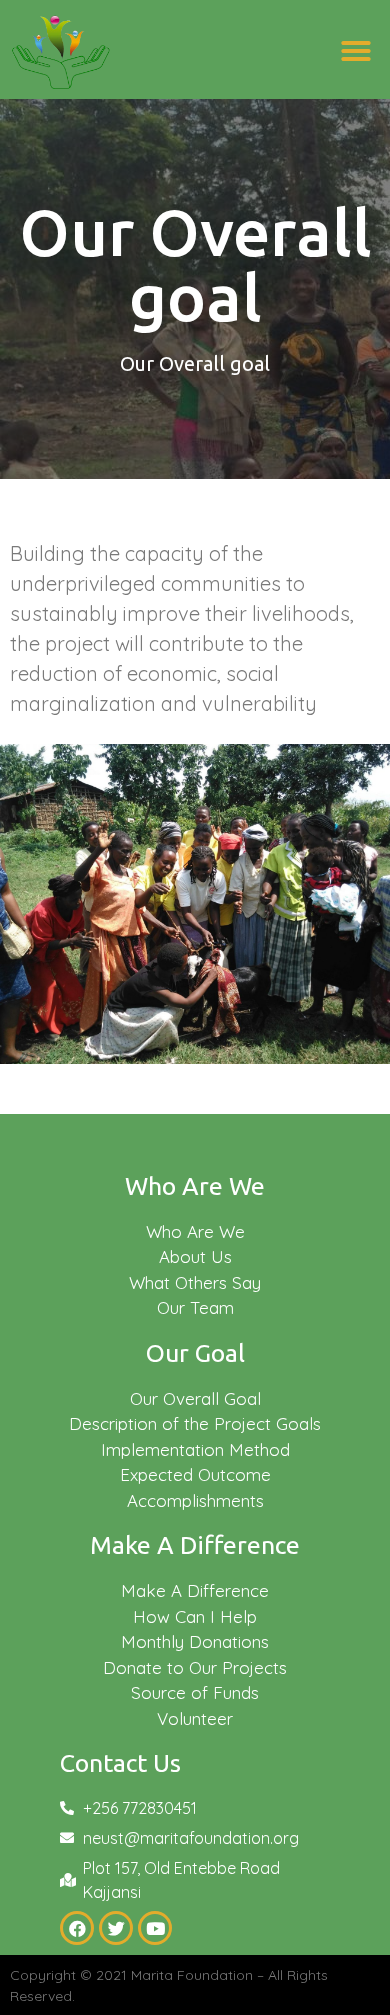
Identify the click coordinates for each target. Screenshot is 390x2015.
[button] (356, 51)
